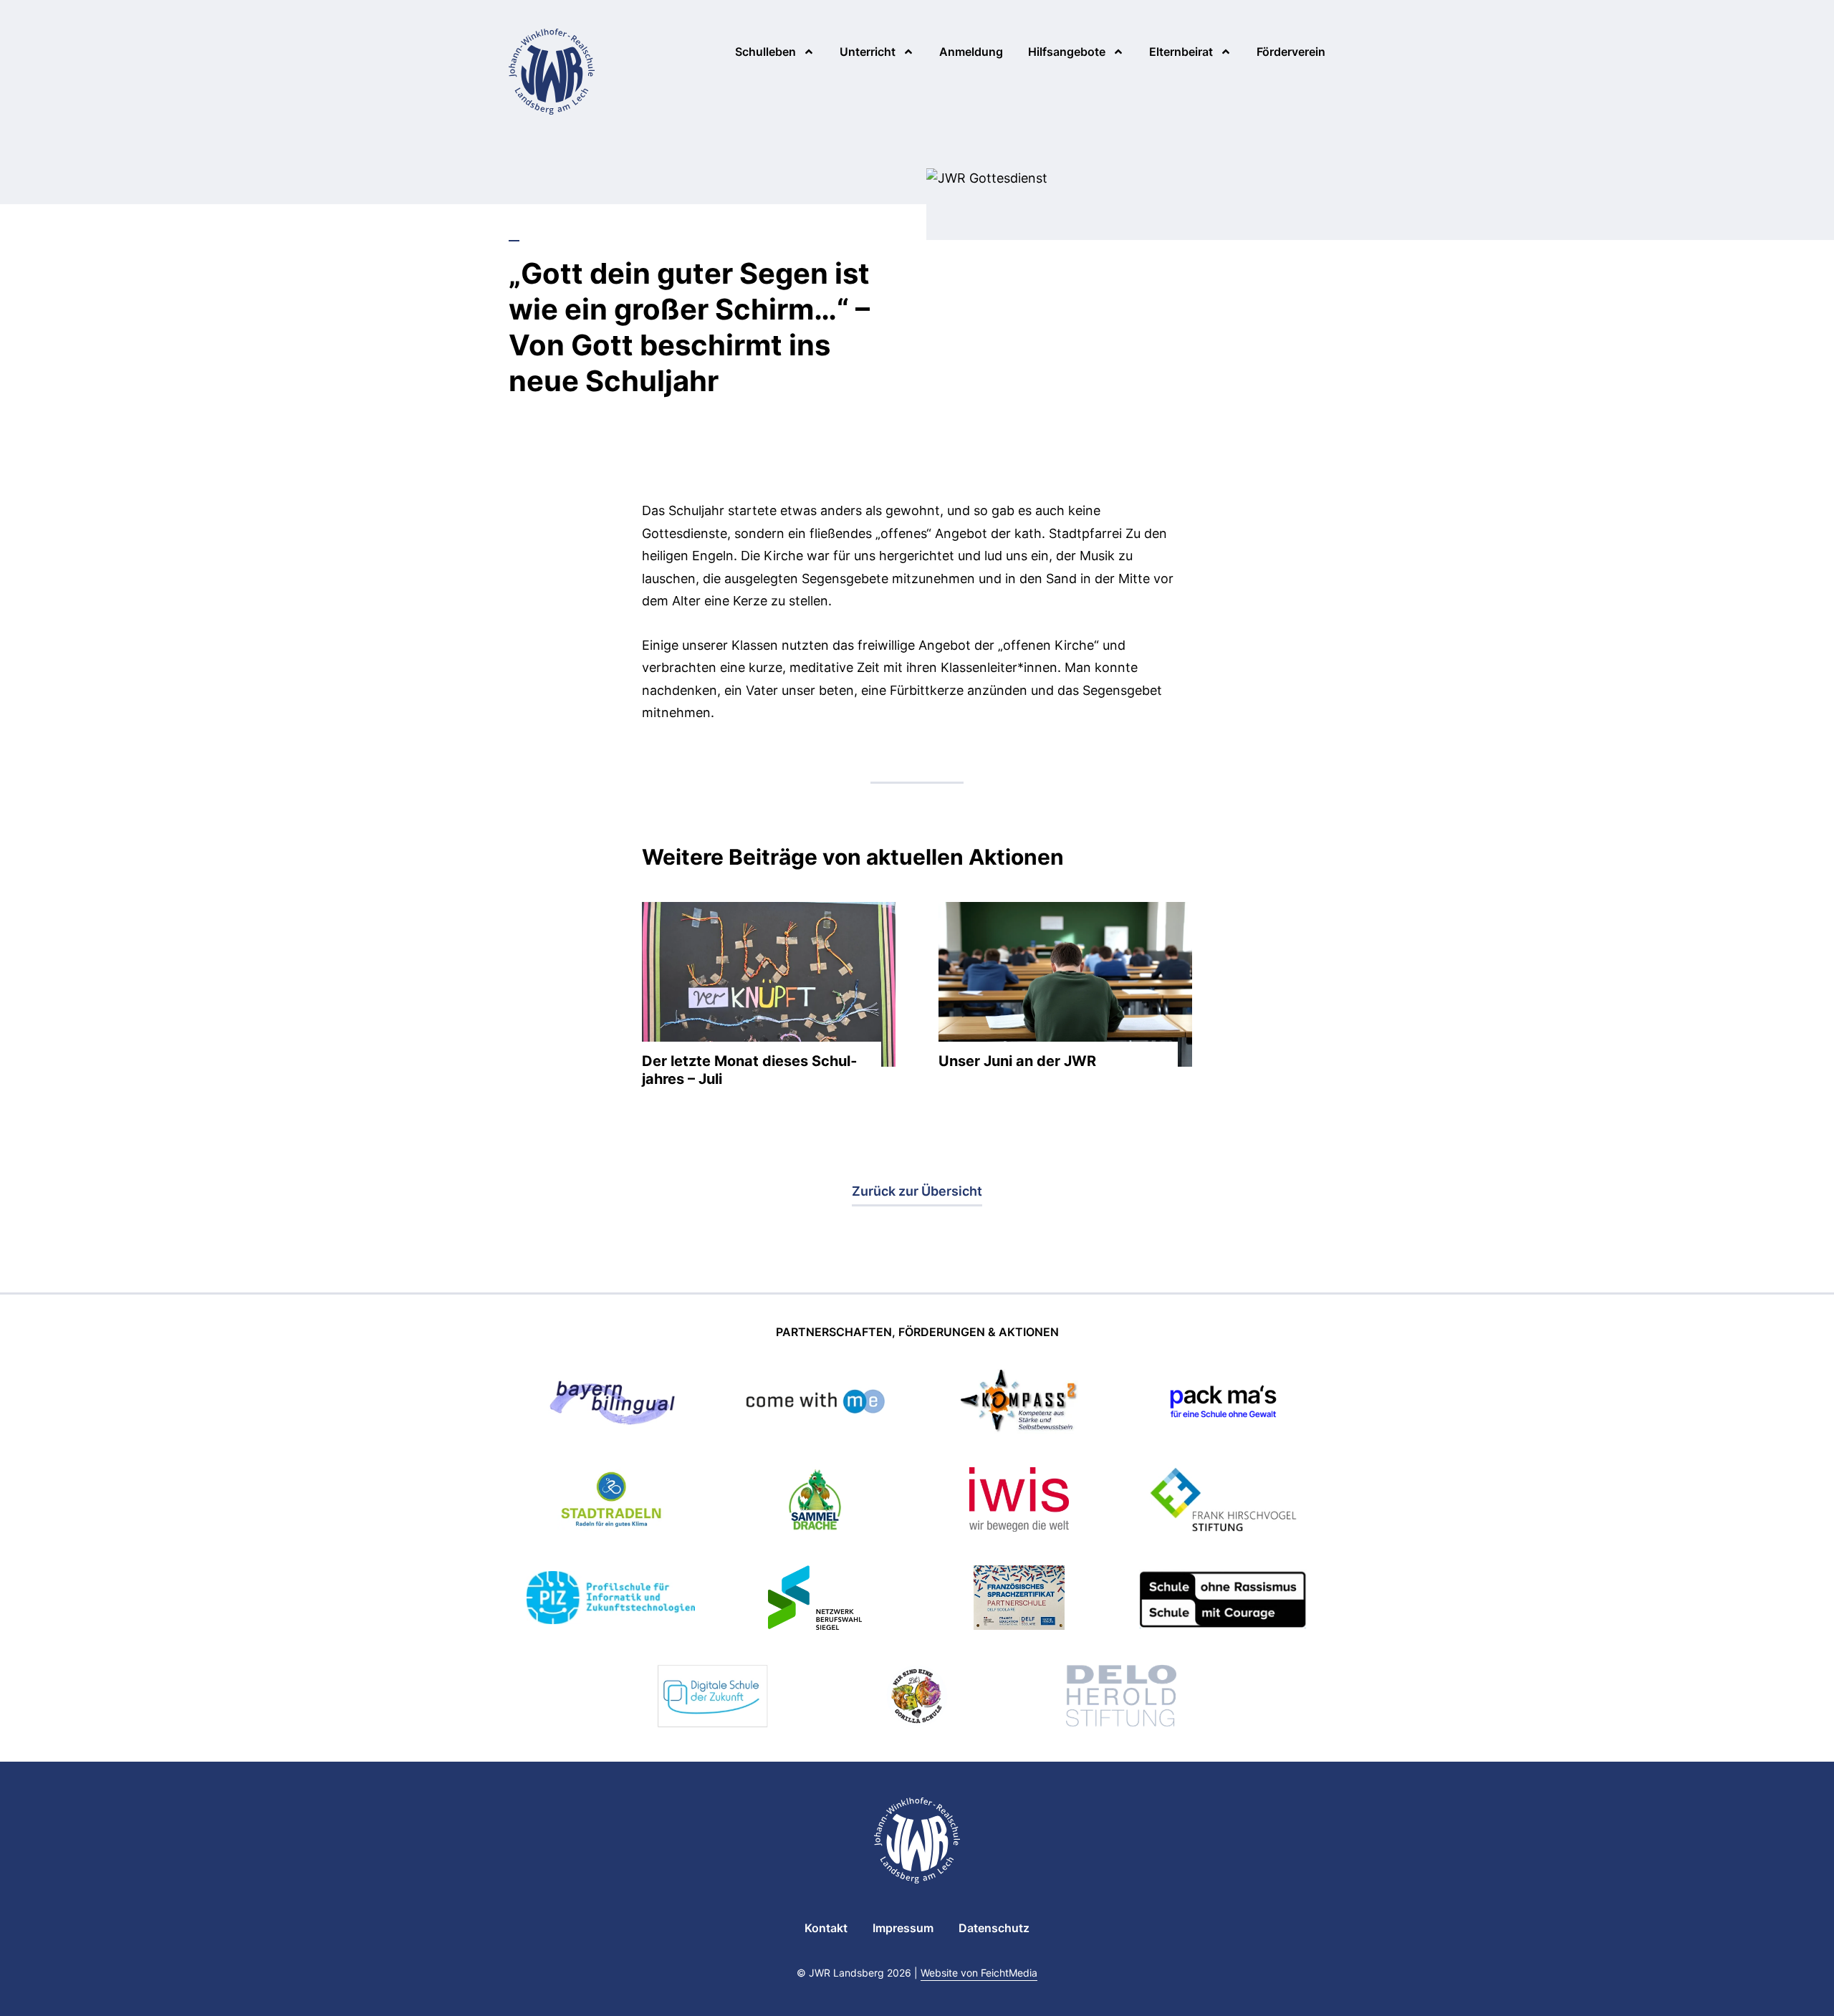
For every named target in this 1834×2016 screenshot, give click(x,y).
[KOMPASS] (1019, 1404)
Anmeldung (971, 52)
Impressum (903, 1928)
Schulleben (765, 52)
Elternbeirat (1181, 52)
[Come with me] (815, 1404)
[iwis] (1019, 1502)
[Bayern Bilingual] (610, 1404)
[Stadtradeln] (611, 1502)
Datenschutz (994, 1928)
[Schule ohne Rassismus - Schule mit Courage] (1223, 1600)
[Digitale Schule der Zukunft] (713, 1698)
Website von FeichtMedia (979, 1973)
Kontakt (826, 1928)
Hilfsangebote (1067, 52)
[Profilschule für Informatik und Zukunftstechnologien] (611, 1600)
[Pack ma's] (1223, 1404)
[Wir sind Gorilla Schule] (917, 1698)
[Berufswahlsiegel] (815, 1600)
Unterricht (868, 52)
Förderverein (1291, 52)
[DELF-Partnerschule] (1019, 1600)
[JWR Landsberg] (552, 72)
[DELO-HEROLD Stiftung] (1121, 1698)
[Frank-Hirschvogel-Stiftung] (1223, 1502)
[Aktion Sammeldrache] (815, 1502)
